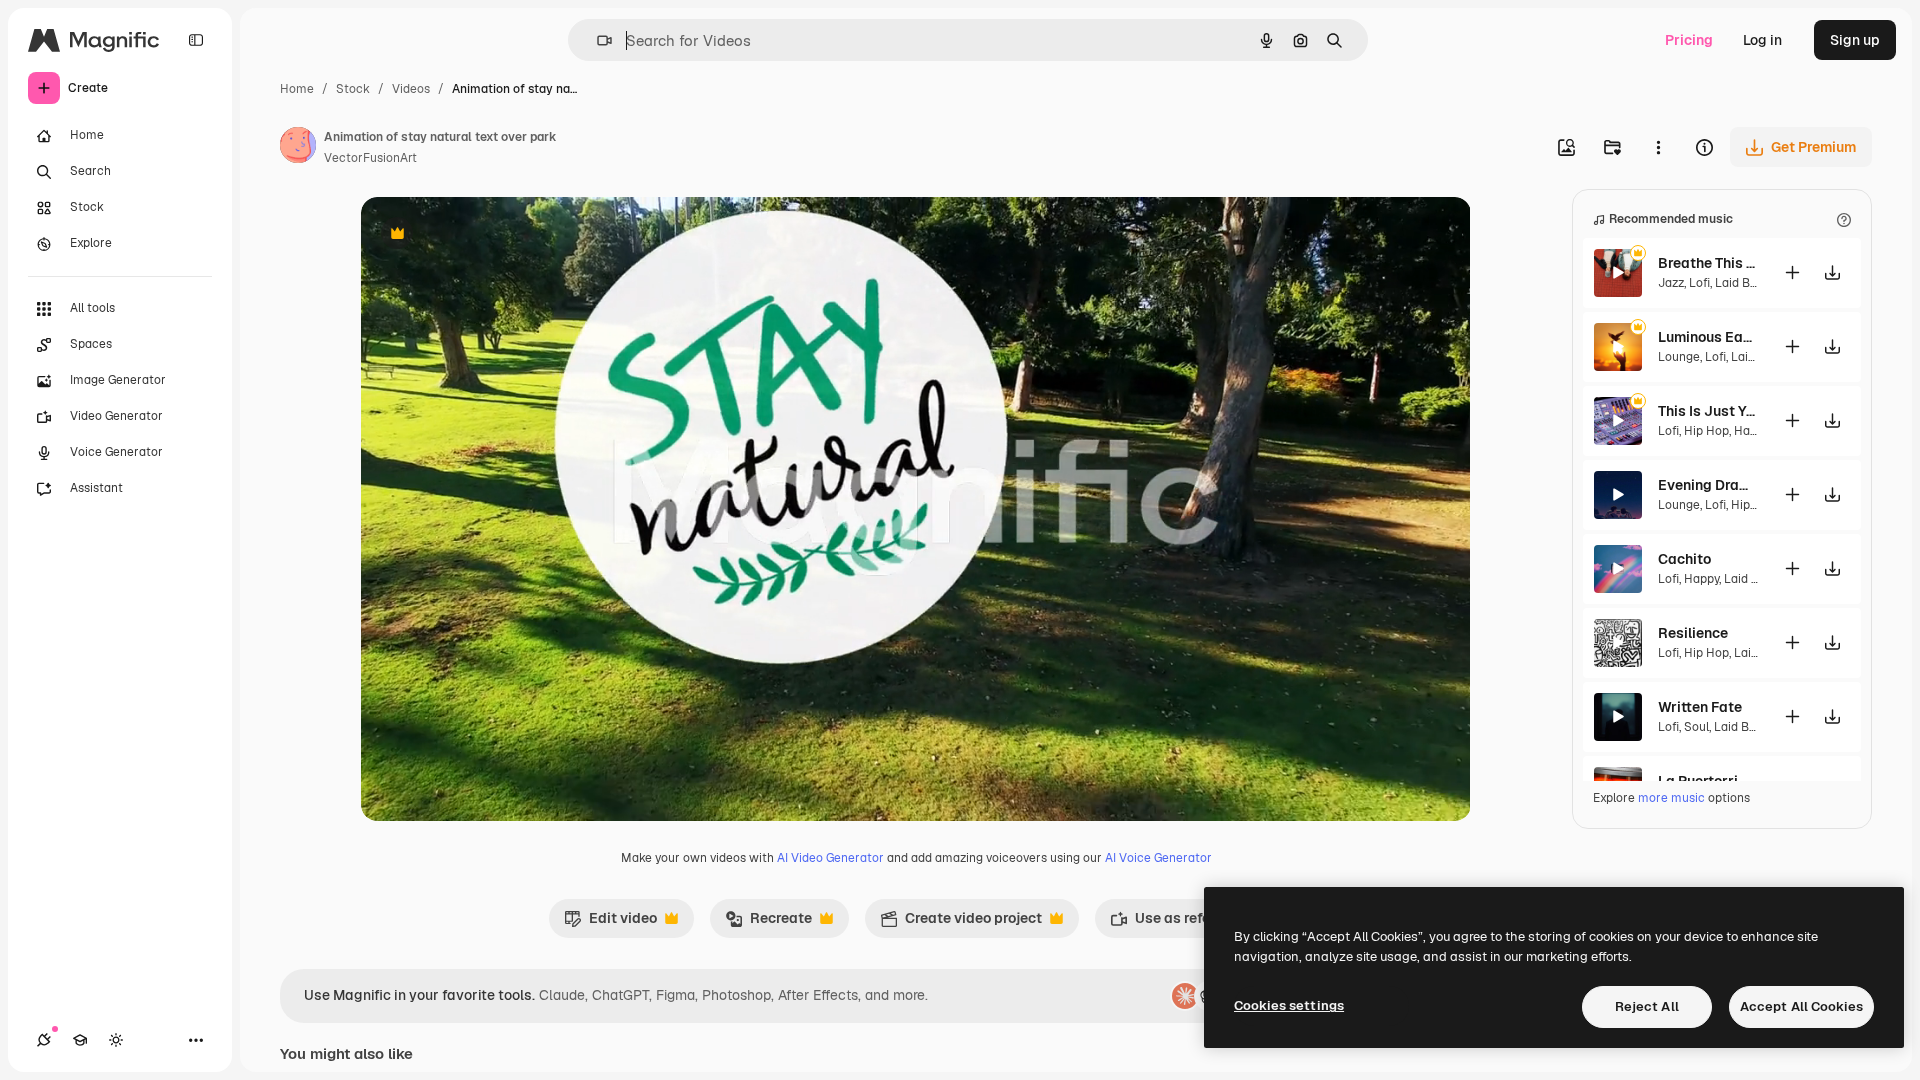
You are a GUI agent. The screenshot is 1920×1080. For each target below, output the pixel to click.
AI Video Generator (830, 858)
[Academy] (80, 1040)
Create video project (961, 923)
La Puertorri (1698, 781)
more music (1671, 798)
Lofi (1699, 283)
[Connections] (44, 1040)
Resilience (1693, 633)
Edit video (610, 923)
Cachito (1684, 559)
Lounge (1679, 357)
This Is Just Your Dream (1708, 411)
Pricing (1689, 40)
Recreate (768, 923)
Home (297, 89)
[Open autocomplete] (596, 40)
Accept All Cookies (1801, 1006)
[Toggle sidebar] (196, 40)
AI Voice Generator (1158, 858)
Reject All (1647, 1006)
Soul (1696, 727)
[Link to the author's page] (298, 148)
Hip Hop (1706, 431)
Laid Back (1743, 283)
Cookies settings (1289, 1005)
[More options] (1658, 147)
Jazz (1671, 283)
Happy (1751, 431)
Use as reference (1178, 923)
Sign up (1855, 40)
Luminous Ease (1708, 337)
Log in (1762, 40)
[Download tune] (1832, 272)
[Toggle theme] (116, 1040)
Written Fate (1700, 707)
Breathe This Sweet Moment (1708, 263)
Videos (411, 89)
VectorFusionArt (370, 158)
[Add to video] (1792, 272)
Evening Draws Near (1708, 485)
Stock (353, 89)
